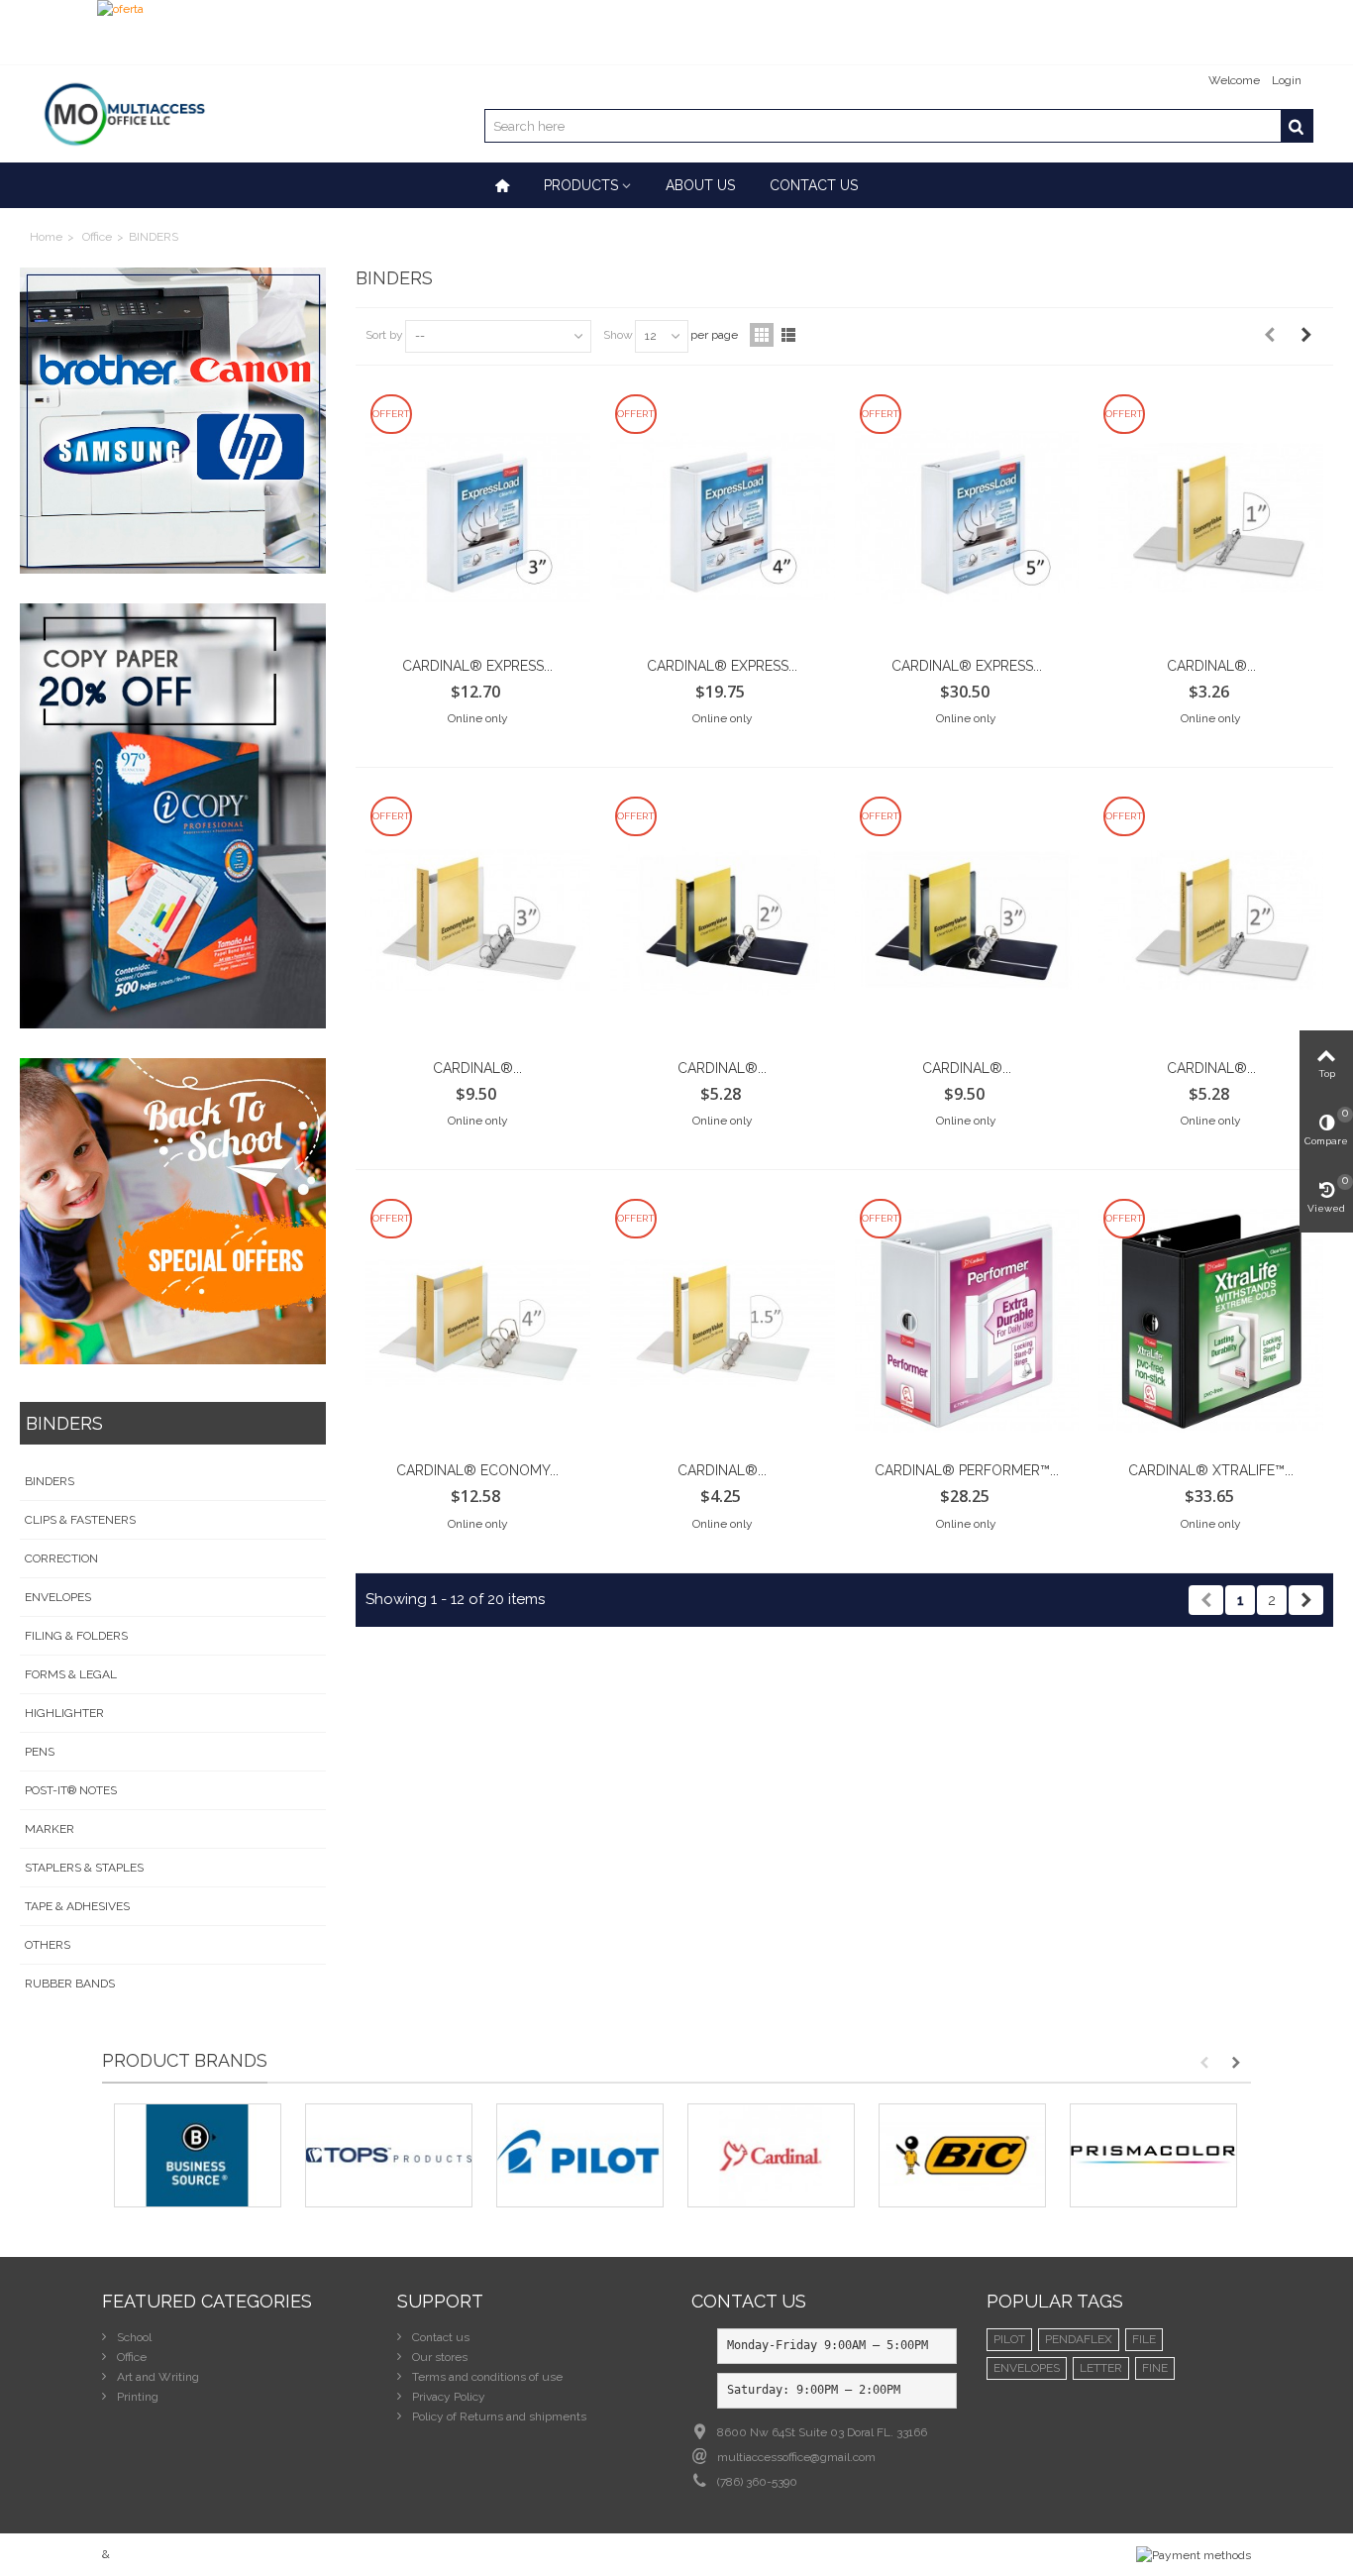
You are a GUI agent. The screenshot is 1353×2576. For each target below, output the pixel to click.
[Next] (1306, 335)
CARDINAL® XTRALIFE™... (1211, 1470)
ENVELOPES (58, 1597)
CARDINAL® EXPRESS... (477, 666)
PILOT (1009, 2339)
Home (46, 237)
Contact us (814, 185)
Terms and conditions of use (486, 2377)
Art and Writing (156, 2377)
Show (618, 335)
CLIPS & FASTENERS (80, 1520)
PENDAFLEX (1079, 2339)
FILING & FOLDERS (76, 1636)
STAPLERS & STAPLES (84, 1868)
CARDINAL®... (1211, 666)
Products (581, 185)
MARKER (50, 1829)
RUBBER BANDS (70, 1984)
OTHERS (48, 1945)
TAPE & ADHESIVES (77, 1906)
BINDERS (50, 1481)
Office (97, 237)
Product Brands (185, 2060)
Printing (136, 2397)
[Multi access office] (123, 113)
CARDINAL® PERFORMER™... (967, 1470)
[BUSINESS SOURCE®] (198, 2155)
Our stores (438, 2357)
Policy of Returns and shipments (498, 2416)
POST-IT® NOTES (71, 1790)
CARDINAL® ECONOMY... (477, 1470)
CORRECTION (61, 1558)
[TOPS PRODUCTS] (389, 2155)
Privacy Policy (447, 2397)
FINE (1155, 2368)
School (133, 2337)
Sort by (384, 335)
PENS (40, 1752)
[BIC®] (962, 2155)
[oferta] (676, 32)
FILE (1144, 2339)
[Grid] (762, 335)
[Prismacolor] (1153, 2155)
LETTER (1101, 2368)
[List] (788, 335)
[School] (173, 1211)
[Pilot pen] (580, 2155)
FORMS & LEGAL (71, 1674)
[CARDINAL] (771, 2155)
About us (700, 185)
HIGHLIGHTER (64, 1713)
